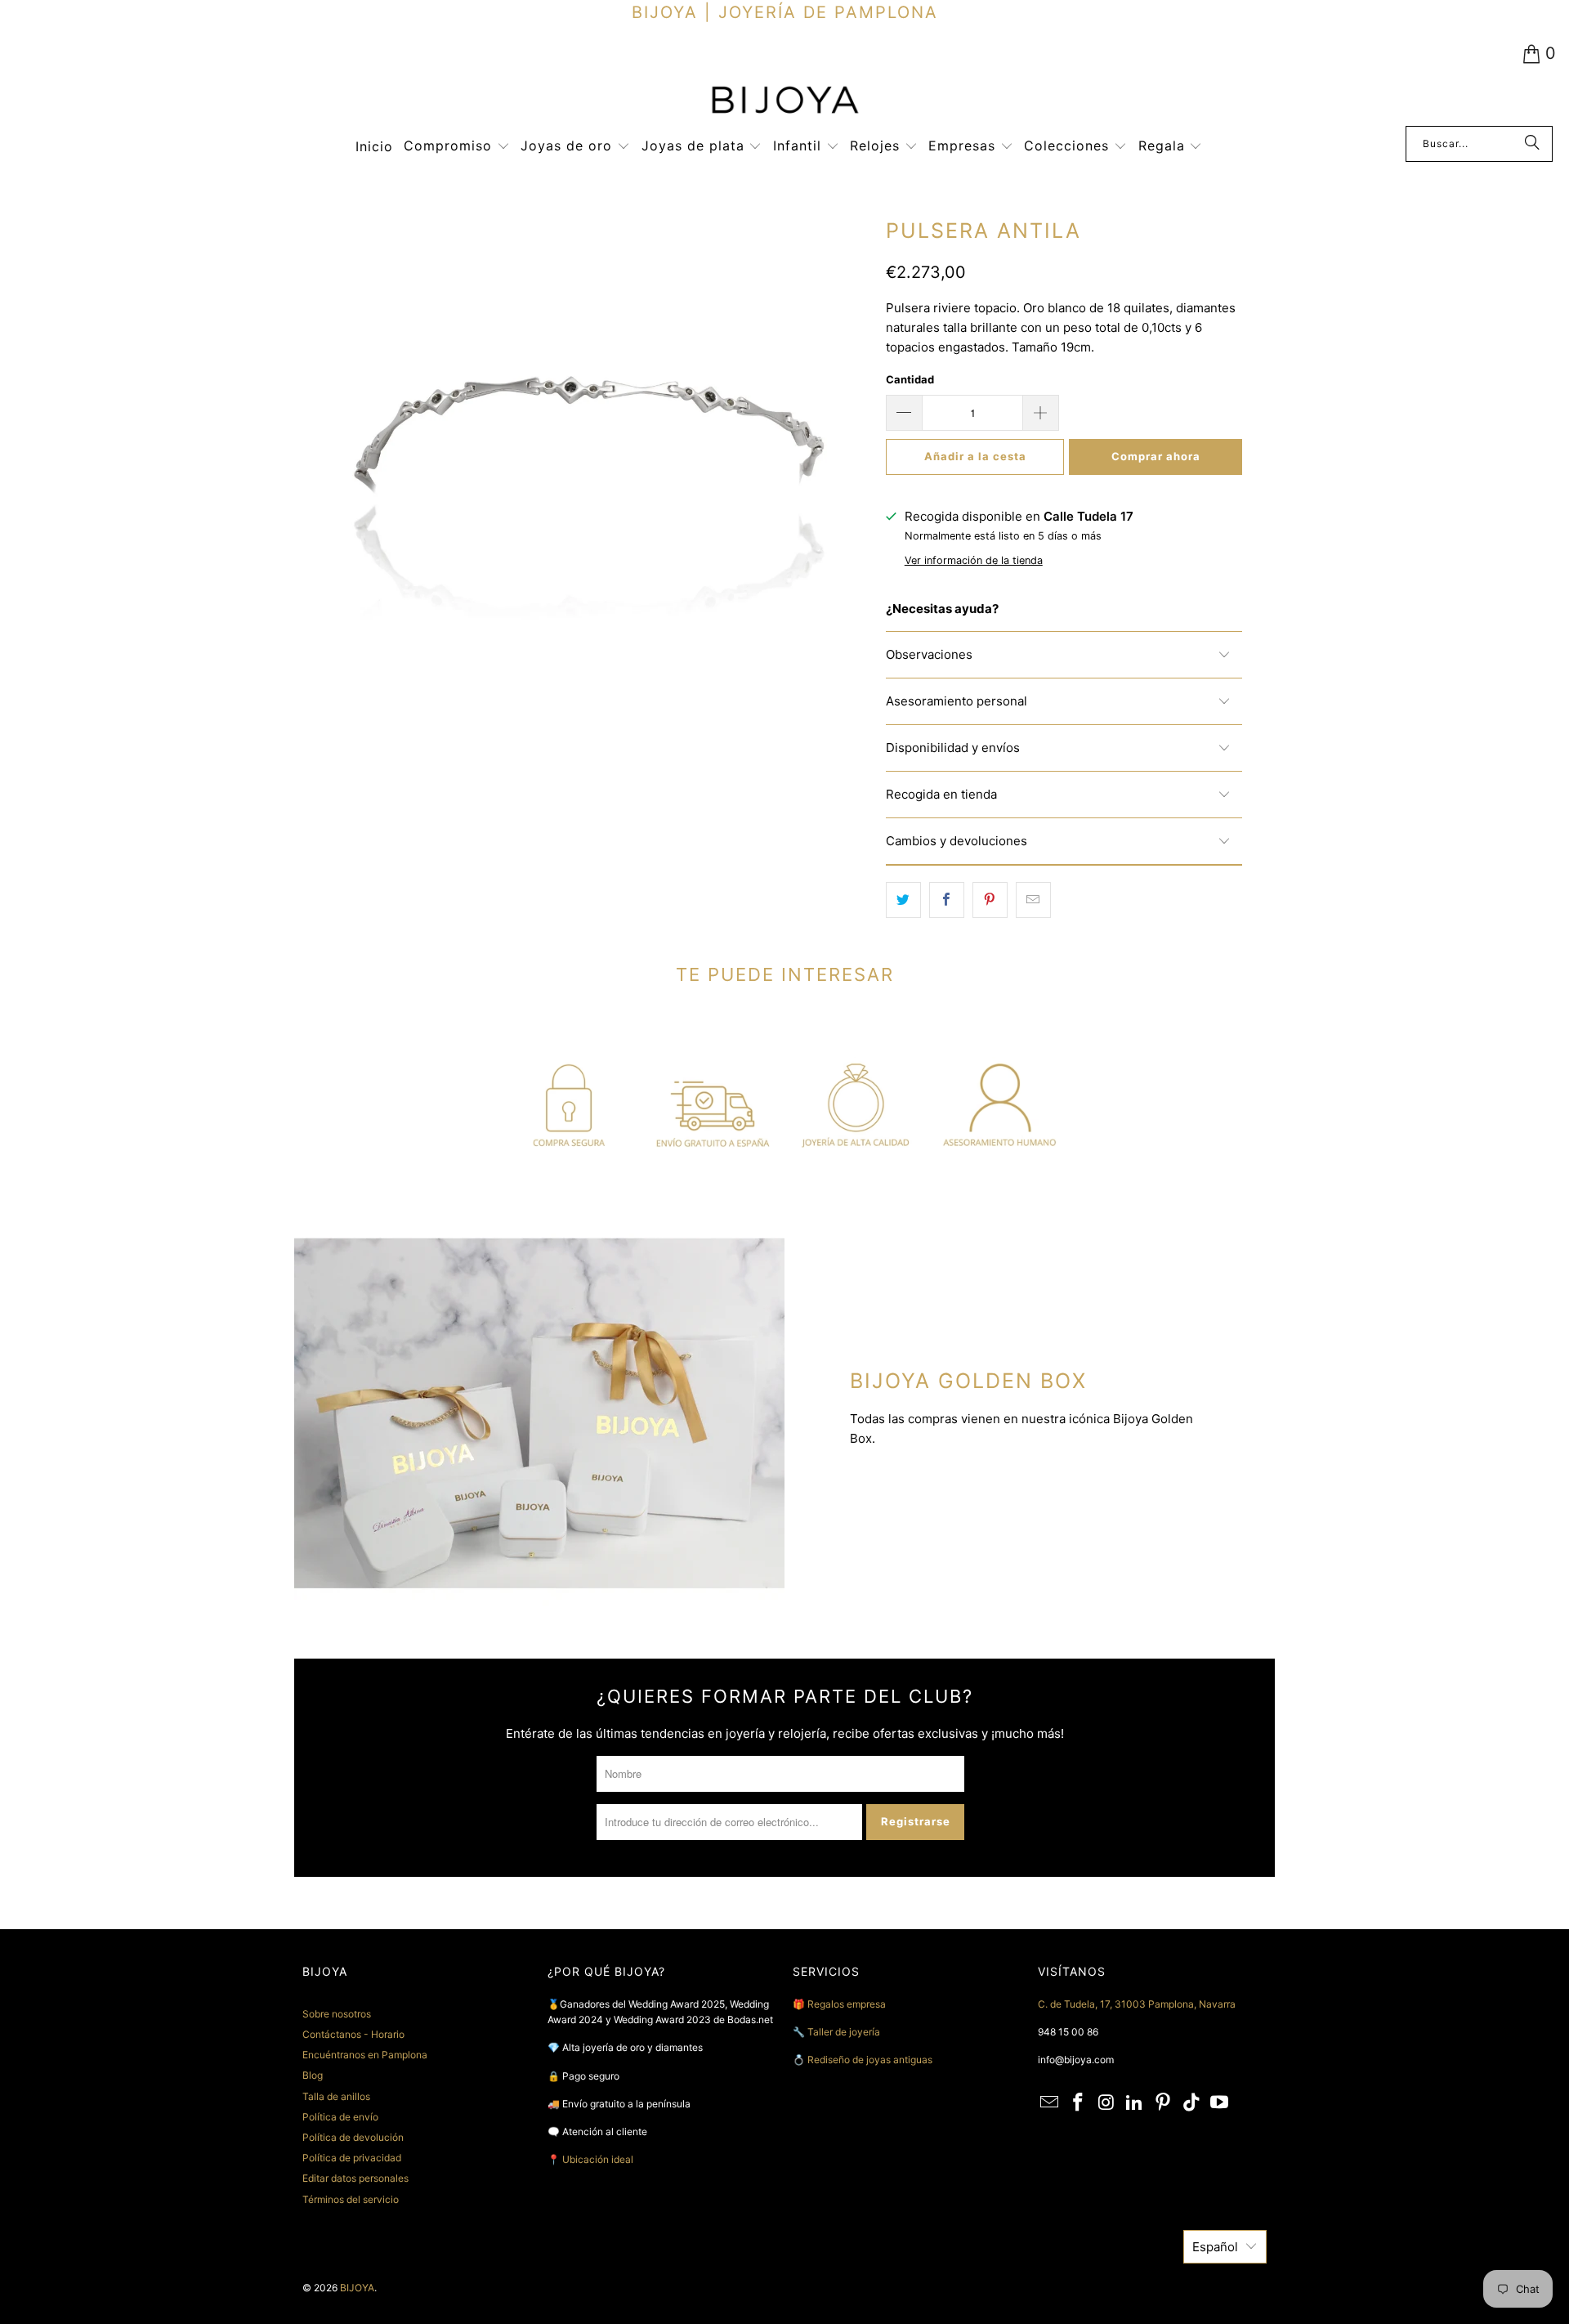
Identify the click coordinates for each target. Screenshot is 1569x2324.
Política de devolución (353, 2137)
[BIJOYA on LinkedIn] (1135, 2103)
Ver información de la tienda (974, 560)
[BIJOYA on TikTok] (1191, 2103)
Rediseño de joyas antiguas (870, 2060)
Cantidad (910, 379)
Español (1215, 2247)
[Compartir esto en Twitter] (903, 900)
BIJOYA (357, 2288)
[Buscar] (1532, 144)
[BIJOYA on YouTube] (1220, 2103)
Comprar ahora (1156, 456)
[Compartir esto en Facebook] (947, 900)
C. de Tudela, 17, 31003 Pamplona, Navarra (1137, 2004)
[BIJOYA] (784, 102)
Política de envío (340, 2117)
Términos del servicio (351, 2199)
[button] (457, 147)
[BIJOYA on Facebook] (1079, 2103)
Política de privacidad (352, 2158)
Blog (313, 2075)
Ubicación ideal (598, 2159)
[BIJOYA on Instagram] (1106, 2103)
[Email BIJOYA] (1050, 2103)
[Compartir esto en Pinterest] (990, 900)
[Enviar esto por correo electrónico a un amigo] (1033, 900)
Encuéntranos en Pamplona (365, 2055)
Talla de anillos (336, 2096)
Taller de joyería (845, 2032)
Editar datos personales (355, 2178)
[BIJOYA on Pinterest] (1164, 2103)
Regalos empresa (847, 2004)
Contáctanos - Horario (353, 2034)
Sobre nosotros (337, 2014)
